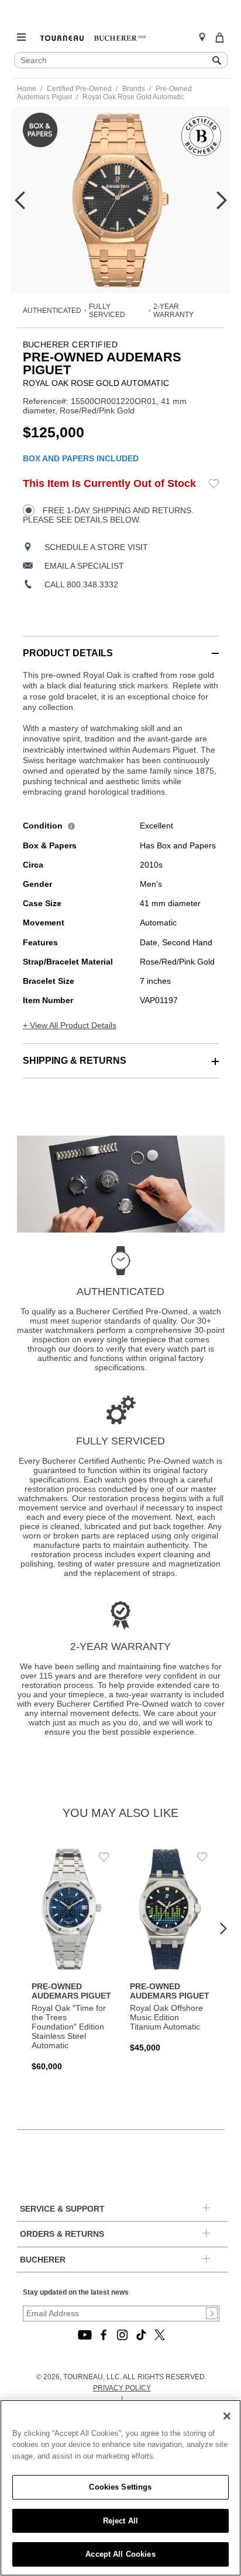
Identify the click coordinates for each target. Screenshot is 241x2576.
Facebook (104, 2335)
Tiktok (141, 2335)
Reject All (120, 2521)
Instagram (122, 2335)
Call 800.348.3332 (81, 584)
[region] (120, 2488)
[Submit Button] (212, 2313)
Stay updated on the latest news (76, 2292)
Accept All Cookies (120, 2554)
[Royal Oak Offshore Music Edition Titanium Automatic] (170, 1950)
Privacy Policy (122, 2388)
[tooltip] (71, 826)
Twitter (160, 2335)
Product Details (68, 653)
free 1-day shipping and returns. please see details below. (108, 515)
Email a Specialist (84, 566)
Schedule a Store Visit (96, 547)
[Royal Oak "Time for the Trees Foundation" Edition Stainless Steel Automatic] (72, 1959)
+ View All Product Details (70, 1025)
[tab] (121, 647)
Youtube (85, 2335)
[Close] (227, 2416)
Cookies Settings (120, 2487)
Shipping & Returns (75, 1061)
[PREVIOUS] (20, 200)
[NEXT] (222, 200)
